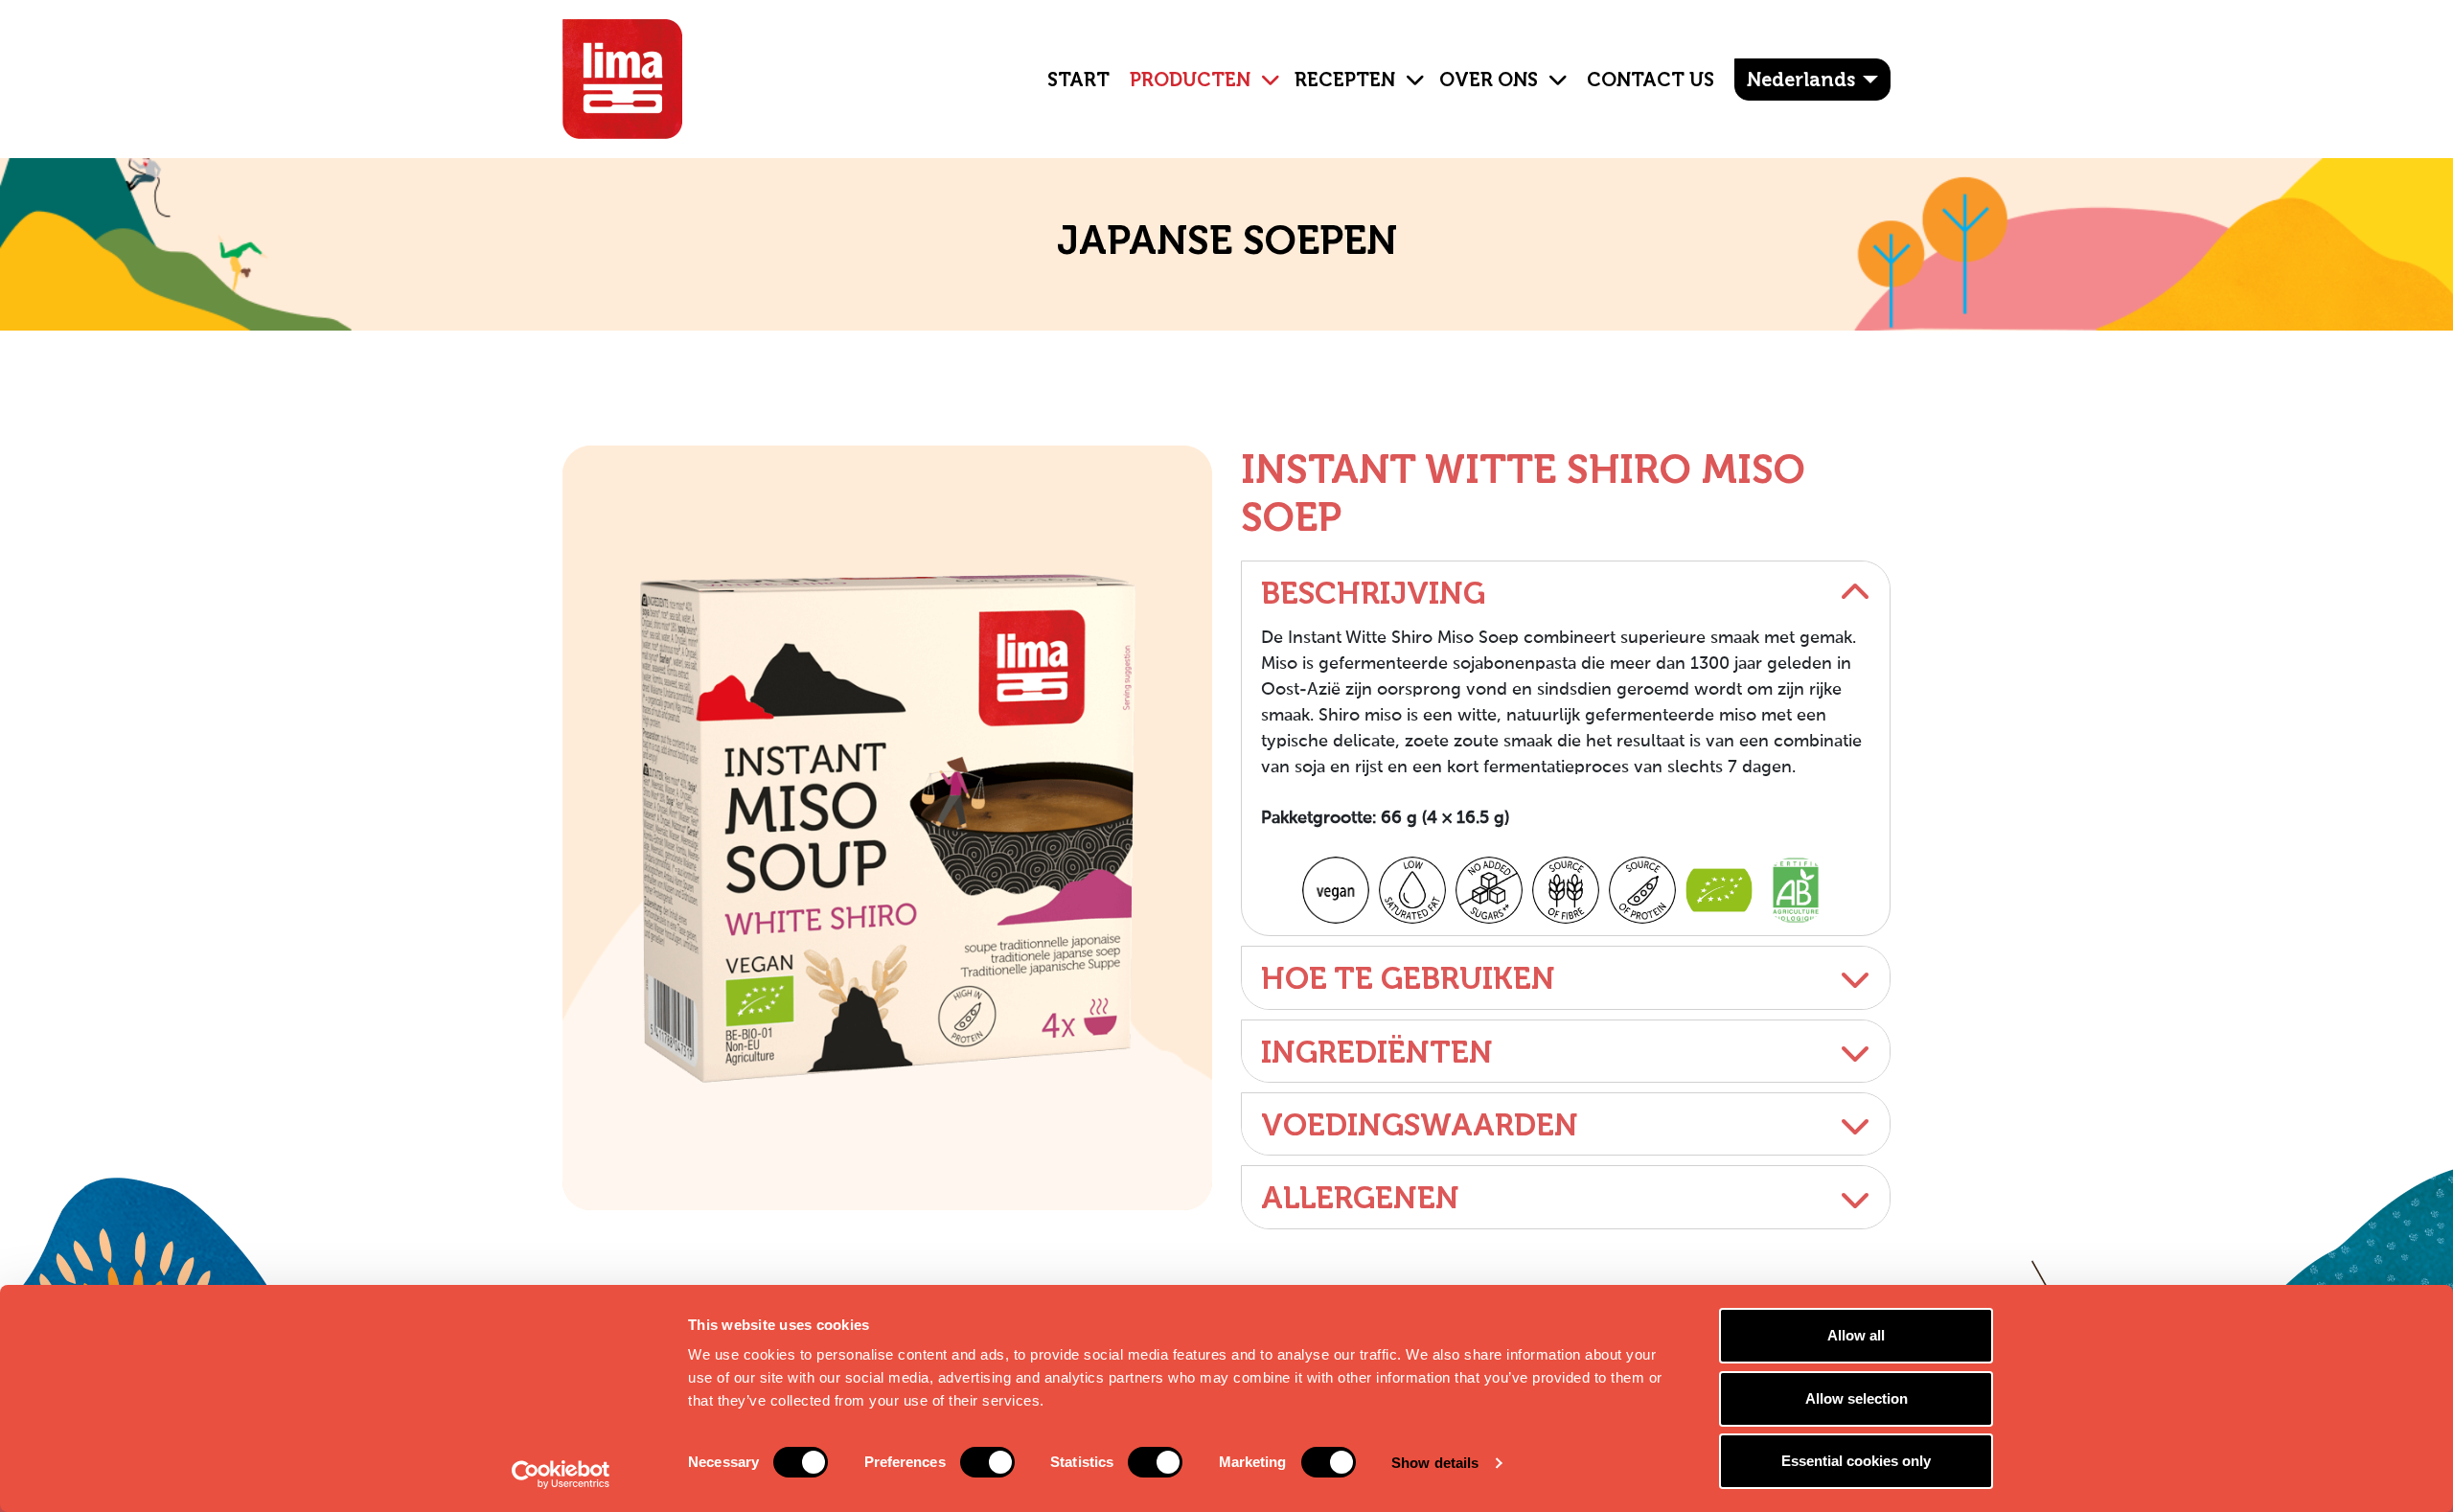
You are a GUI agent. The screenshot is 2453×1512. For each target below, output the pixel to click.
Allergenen (1360, 1198)
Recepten (1345, 80)
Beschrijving (1373, 593)
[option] (887, 828)
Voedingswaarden (1420, 1125)
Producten (1190, 80)
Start (1078, 80)
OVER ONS (1489, 80)
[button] (1263, 65)
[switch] (987, 1462)
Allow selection (1857, 1398)
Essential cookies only (1856, 1461)
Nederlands (1801, 80)
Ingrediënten (1377, 1052)
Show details (1435, 1463)
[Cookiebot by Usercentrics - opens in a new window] (561, 1475)
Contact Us (1651, 80)
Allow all (1856, 1335)
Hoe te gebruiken (1408, 978)
